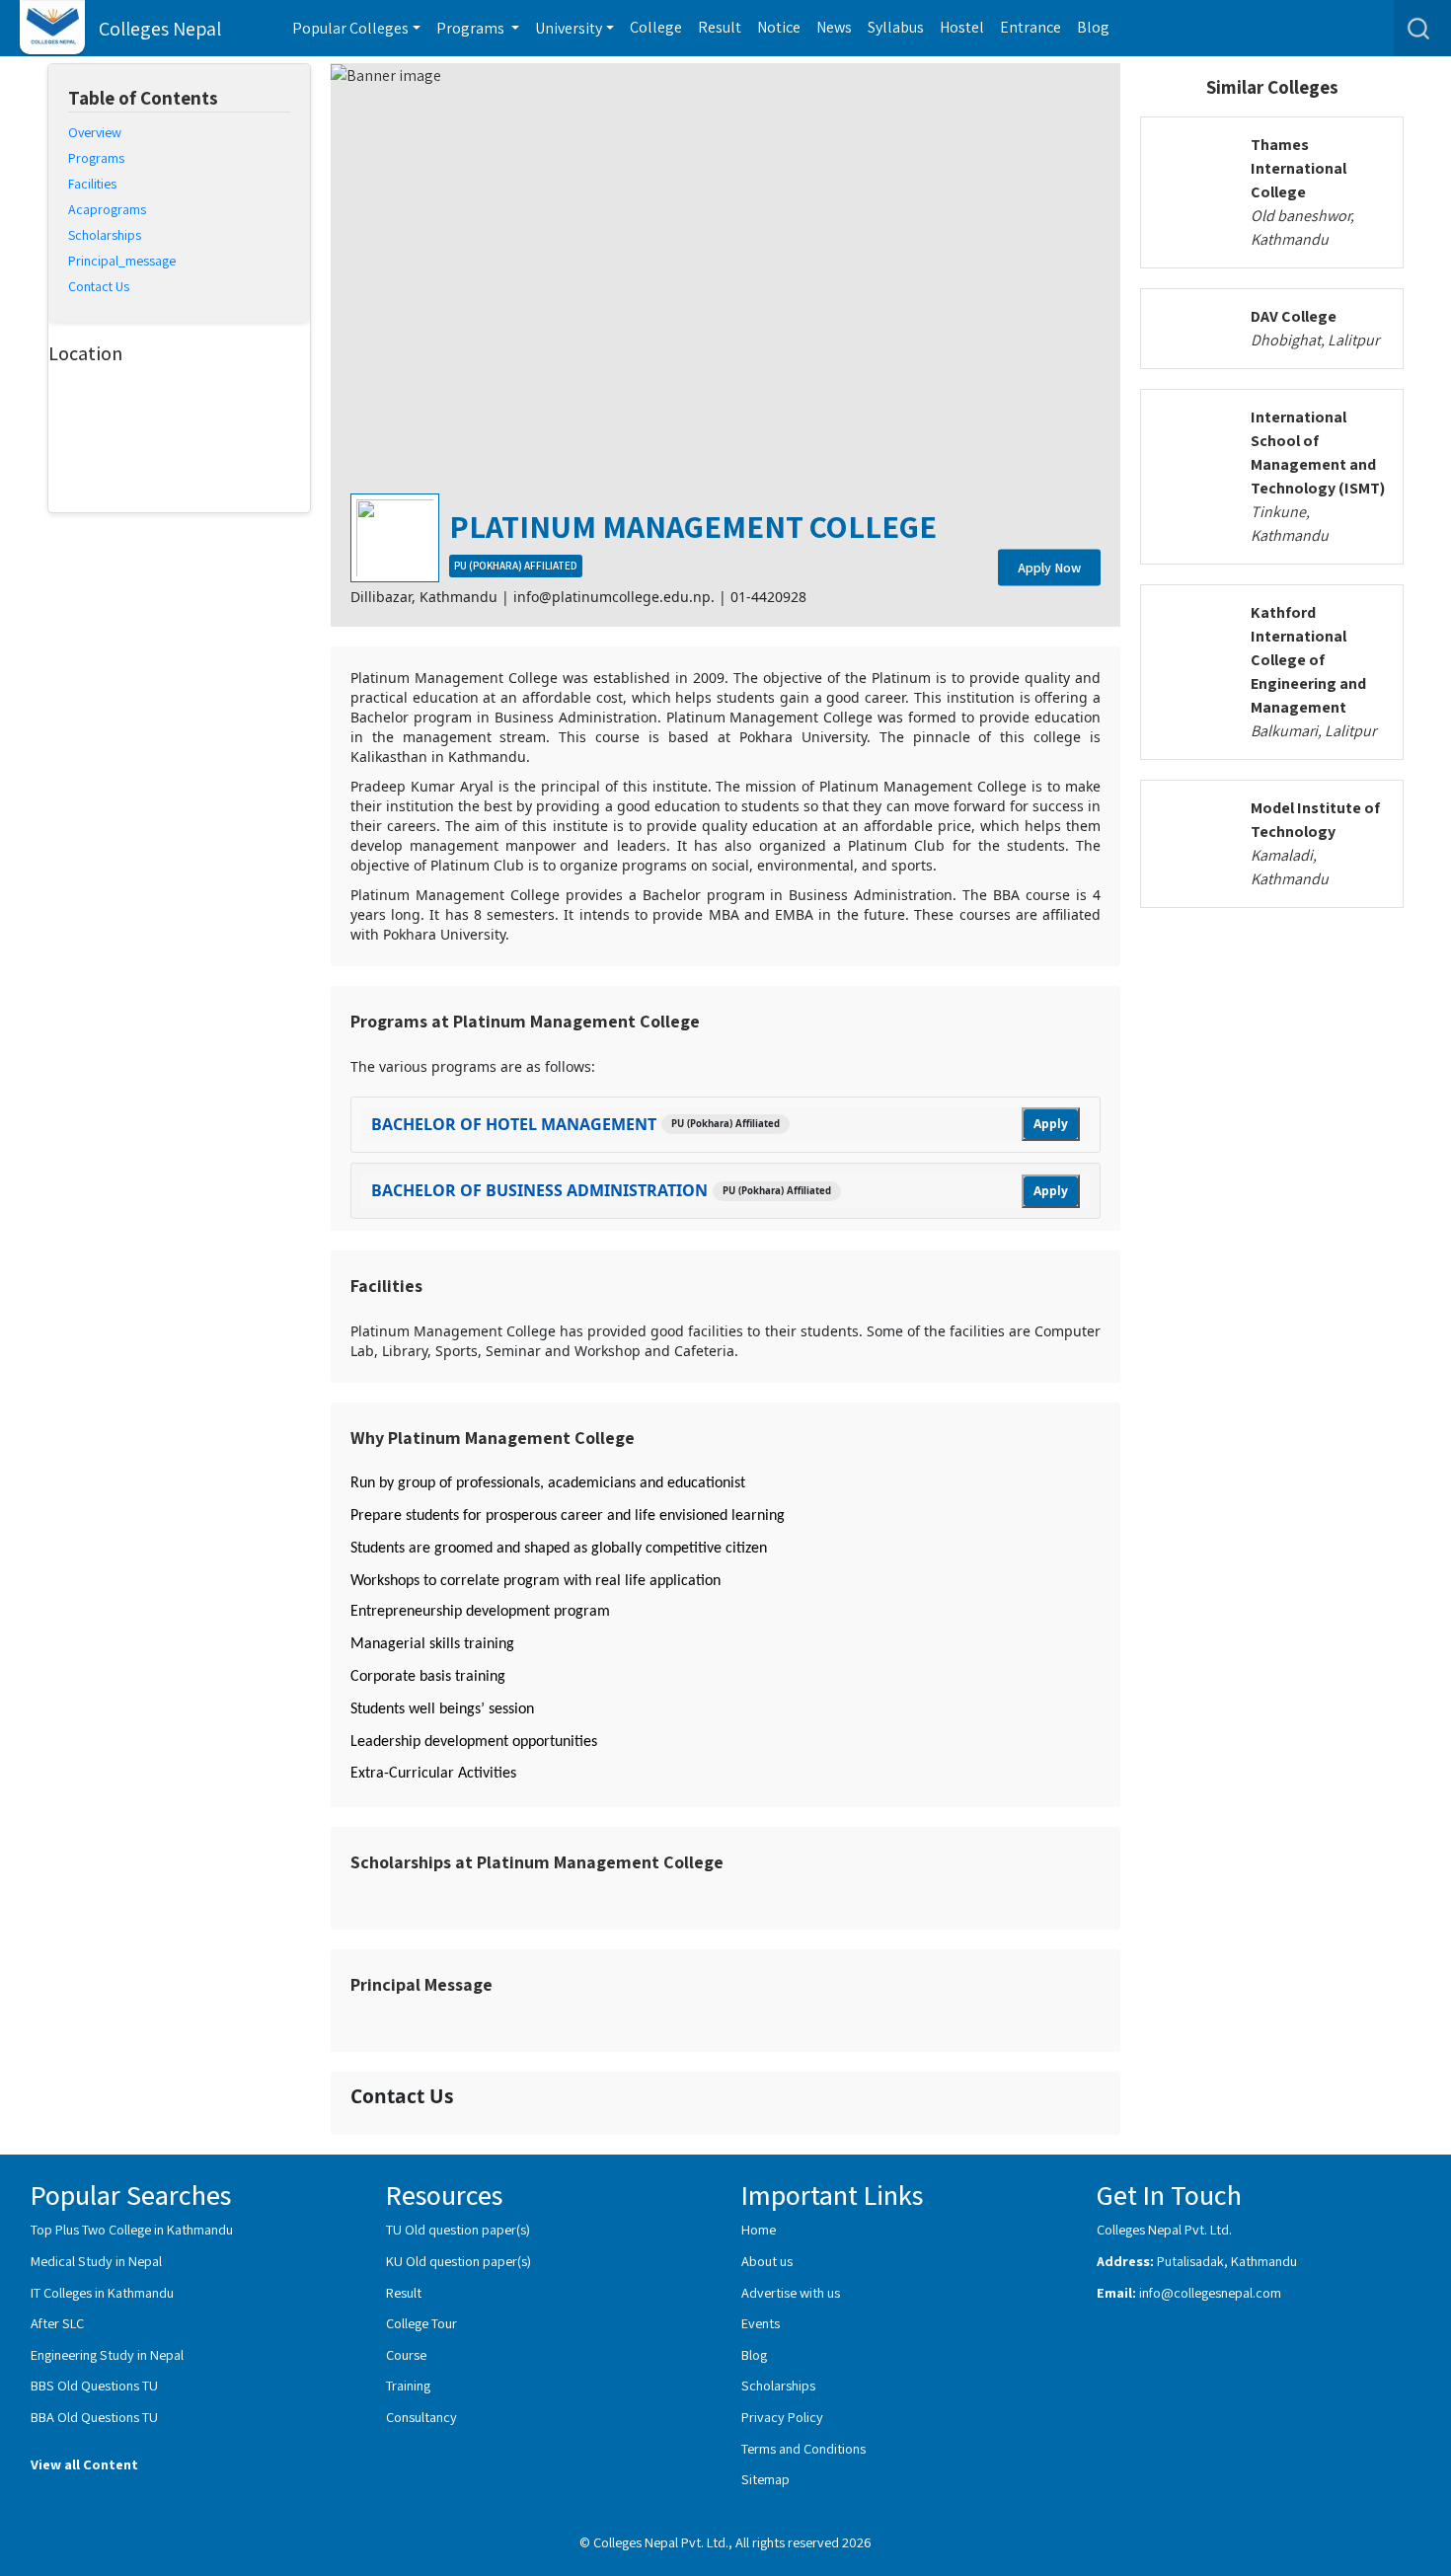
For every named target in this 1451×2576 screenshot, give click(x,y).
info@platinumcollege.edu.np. (614, 597)
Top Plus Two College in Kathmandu (132, 2229)
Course (406, 2354)
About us (767, 2261)
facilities (92, 185)
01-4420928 (768, 597)
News (834, 27)
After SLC (57, 2323)
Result (720, 27)
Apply (1051, 1124)
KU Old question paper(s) (458, 2261)
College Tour (421, 2323)
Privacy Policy (782, 2417)
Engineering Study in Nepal (107, 2354)
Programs (96, 159)
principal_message (122, 262)
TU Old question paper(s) (458, 2229)
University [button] (569, 28)
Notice (779, 27)
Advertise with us (791, 2292)
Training (408, 2385)
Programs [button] (472, 28)
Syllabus (896, 27)
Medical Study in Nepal (96, 2261)
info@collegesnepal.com (1210, 2292)
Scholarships (778, 2385)
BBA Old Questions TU (94, 2417)
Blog (1093, 27)
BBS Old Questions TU (94, 2385)
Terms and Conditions (803, 2448)
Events (761, 2323)
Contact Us (99, 287)
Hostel (962, 27)
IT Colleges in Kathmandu (102, 2292)
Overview (95, 133)
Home (759, 2229)
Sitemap (765, 2479)
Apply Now (1049, 567)
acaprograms (107, 210)
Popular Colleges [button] (350, 28)
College (656, 27)
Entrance (1031, 27)
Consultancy (421, 2417)
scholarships (105, 236)
